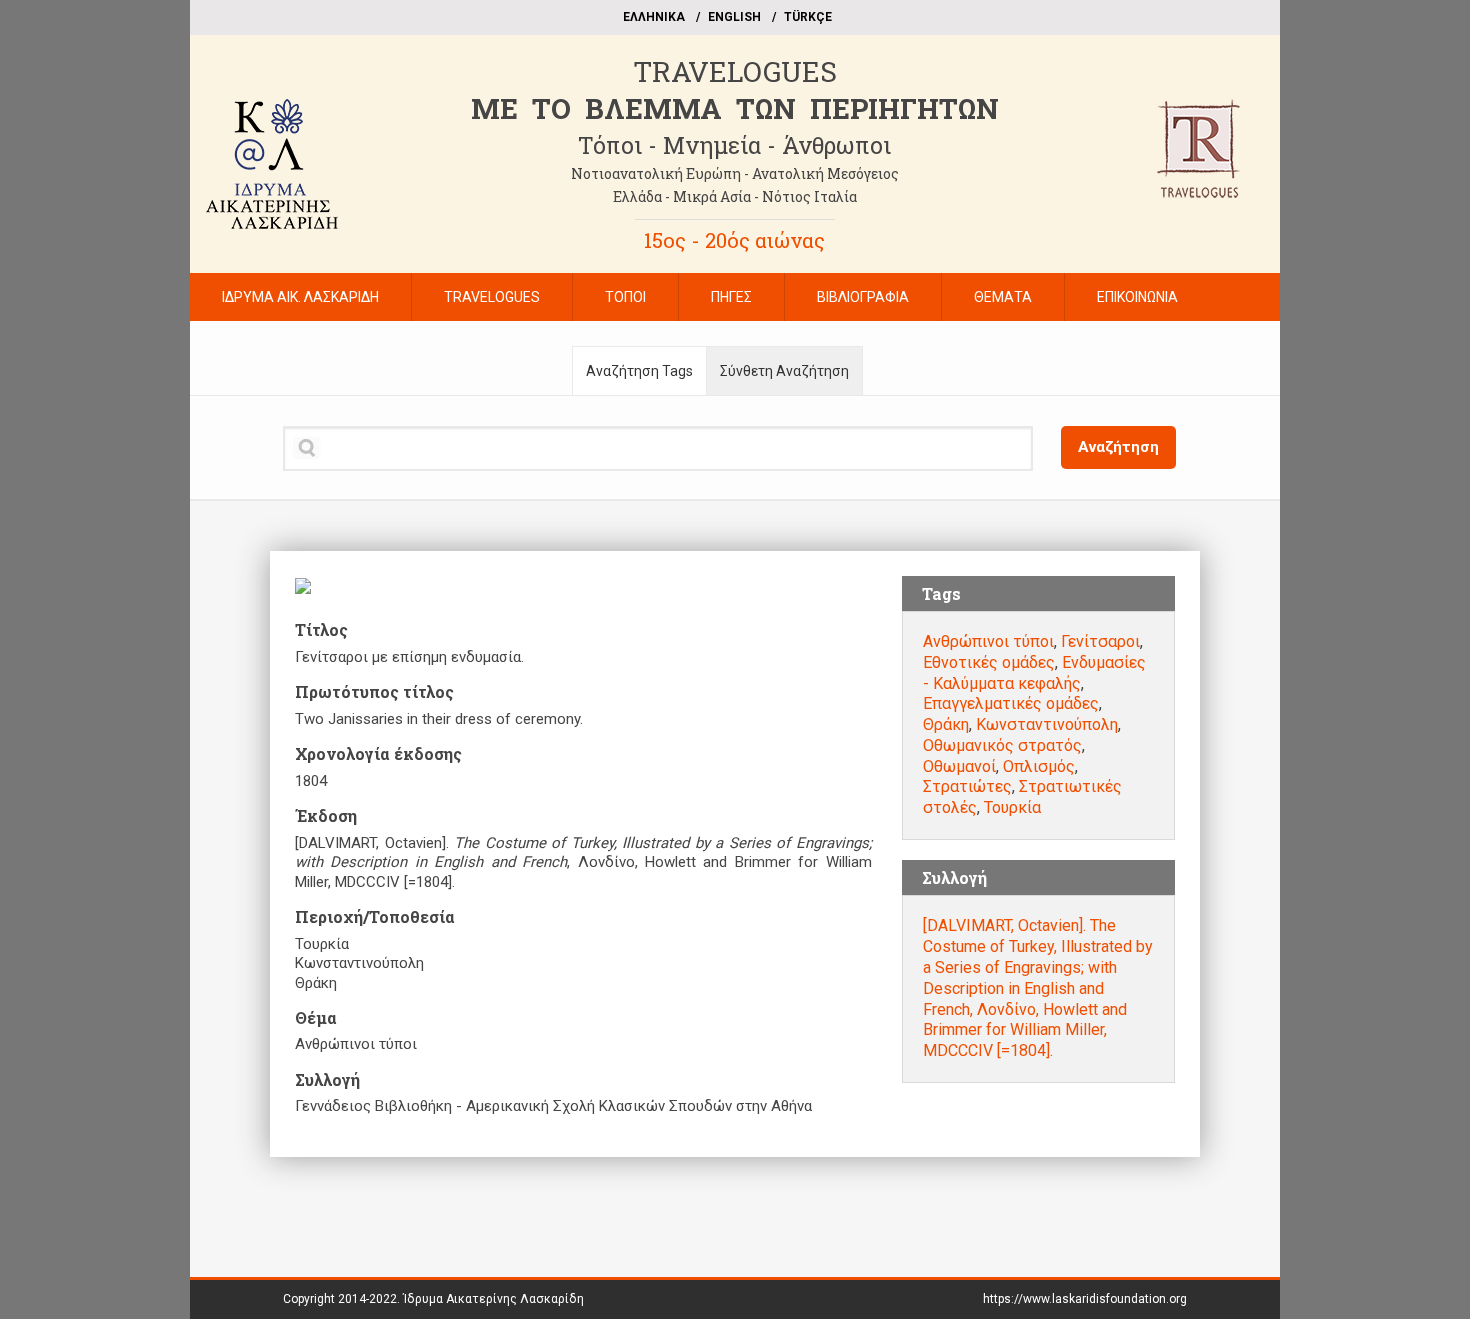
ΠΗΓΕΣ (731, 297)
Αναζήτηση (1118, 447)
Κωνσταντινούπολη (1047, 724)
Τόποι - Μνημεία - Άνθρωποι (734, 145)
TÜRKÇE (808, 17)
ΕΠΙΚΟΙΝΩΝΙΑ (1137, 297)
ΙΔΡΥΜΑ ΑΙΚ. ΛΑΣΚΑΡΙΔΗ (300, 297)
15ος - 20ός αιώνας (734, 240)
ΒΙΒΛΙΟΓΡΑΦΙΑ (863, 297)
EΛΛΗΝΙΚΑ (654, 17)
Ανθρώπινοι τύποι (988, 641)
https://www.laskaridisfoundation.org (1085, 1299)
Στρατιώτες (967, 786)
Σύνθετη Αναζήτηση (784, 371)
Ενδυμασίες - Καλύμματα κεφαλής (1034, 673)
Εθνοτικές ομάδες (989, 662)
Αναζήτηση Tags (639, 371)
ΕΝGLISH (734, 17)
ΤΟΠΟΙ (625, 297)
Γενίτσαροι (1100, 641)
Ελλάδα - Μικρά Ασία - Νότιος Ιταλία (735, 196)
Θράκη (946, 724)
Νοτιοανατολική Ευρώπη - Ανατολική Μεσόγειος (735, 173)
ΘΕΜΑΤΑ (1003, 297)
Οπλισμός (1039, 766)
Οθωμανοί (959, 766)
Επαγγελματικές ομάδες (1011, 703)
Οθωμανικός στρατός (1002, 745)
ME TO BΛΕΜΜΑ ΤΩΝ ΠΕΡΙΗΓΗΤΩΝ (735, 108)
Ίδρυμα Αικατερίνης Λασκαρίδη (493, 1299)
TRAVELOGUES (735, 71)
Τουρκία (1012, 807)
